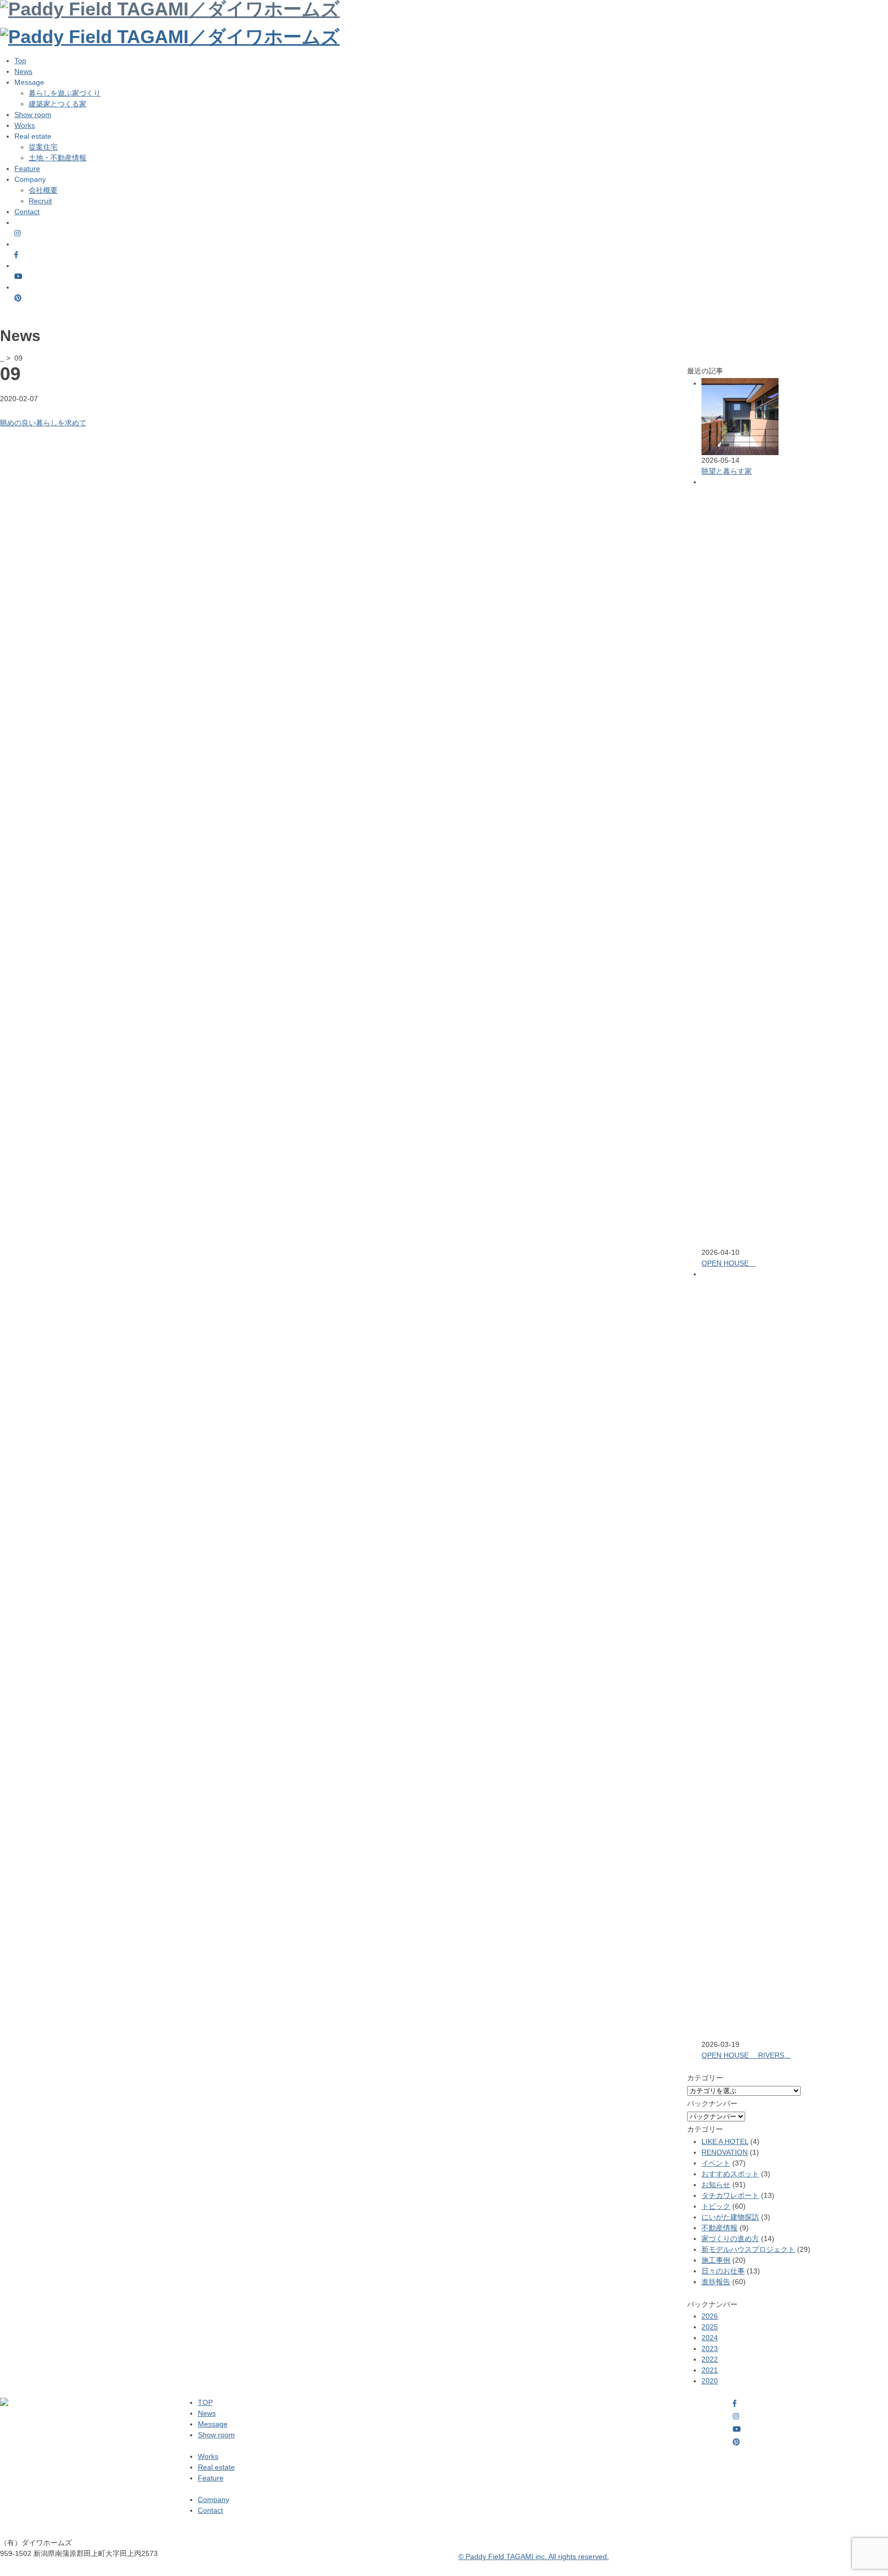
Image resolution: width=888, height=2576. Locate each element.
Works (25, 125)
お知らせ (716, 2185)
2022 (710, 2359)
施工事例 (716, 2260)
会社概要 (43, 190)
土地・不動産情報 (58, 158)
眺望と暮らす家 (727, 471)
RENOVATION (725, 2152)
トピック (716, 2206)
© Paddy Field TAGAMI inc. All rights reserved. (534, 2556)
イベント (716, 2163)
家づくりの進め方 (730, 2239)
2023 (710, 2348)
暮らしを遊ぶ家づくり (65, 93)
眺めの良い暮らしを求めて (43, 423)
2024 (710, 2338)
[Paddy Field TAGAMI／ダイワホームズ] (170, 37)
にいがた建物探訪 (730, 2217)
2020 (710, 2381)
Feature (27, 168)
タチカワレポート (730, 2195)
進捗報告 (716, 2282)
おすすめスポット (730, 2174)
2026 (710, 2316)
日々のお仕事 (723, 2271)
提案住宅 (43, 147)
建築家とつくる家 (58, 104)
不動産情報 (719, 2228)
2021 (710, 2370)
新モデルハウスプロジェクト (748, 2249)
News (23, 71)
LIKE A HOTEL (725, 2141)
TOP (205, 2402)
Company (214, 2499)
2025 (710, 2327)
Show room (33, 115)
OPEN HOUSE (729, 1263)
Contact (27, 212)
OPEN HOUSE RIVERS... (746, 2055)
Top (20, 61)
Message (213, 2424)
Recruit (40, 201)
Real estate (216, 2467)
